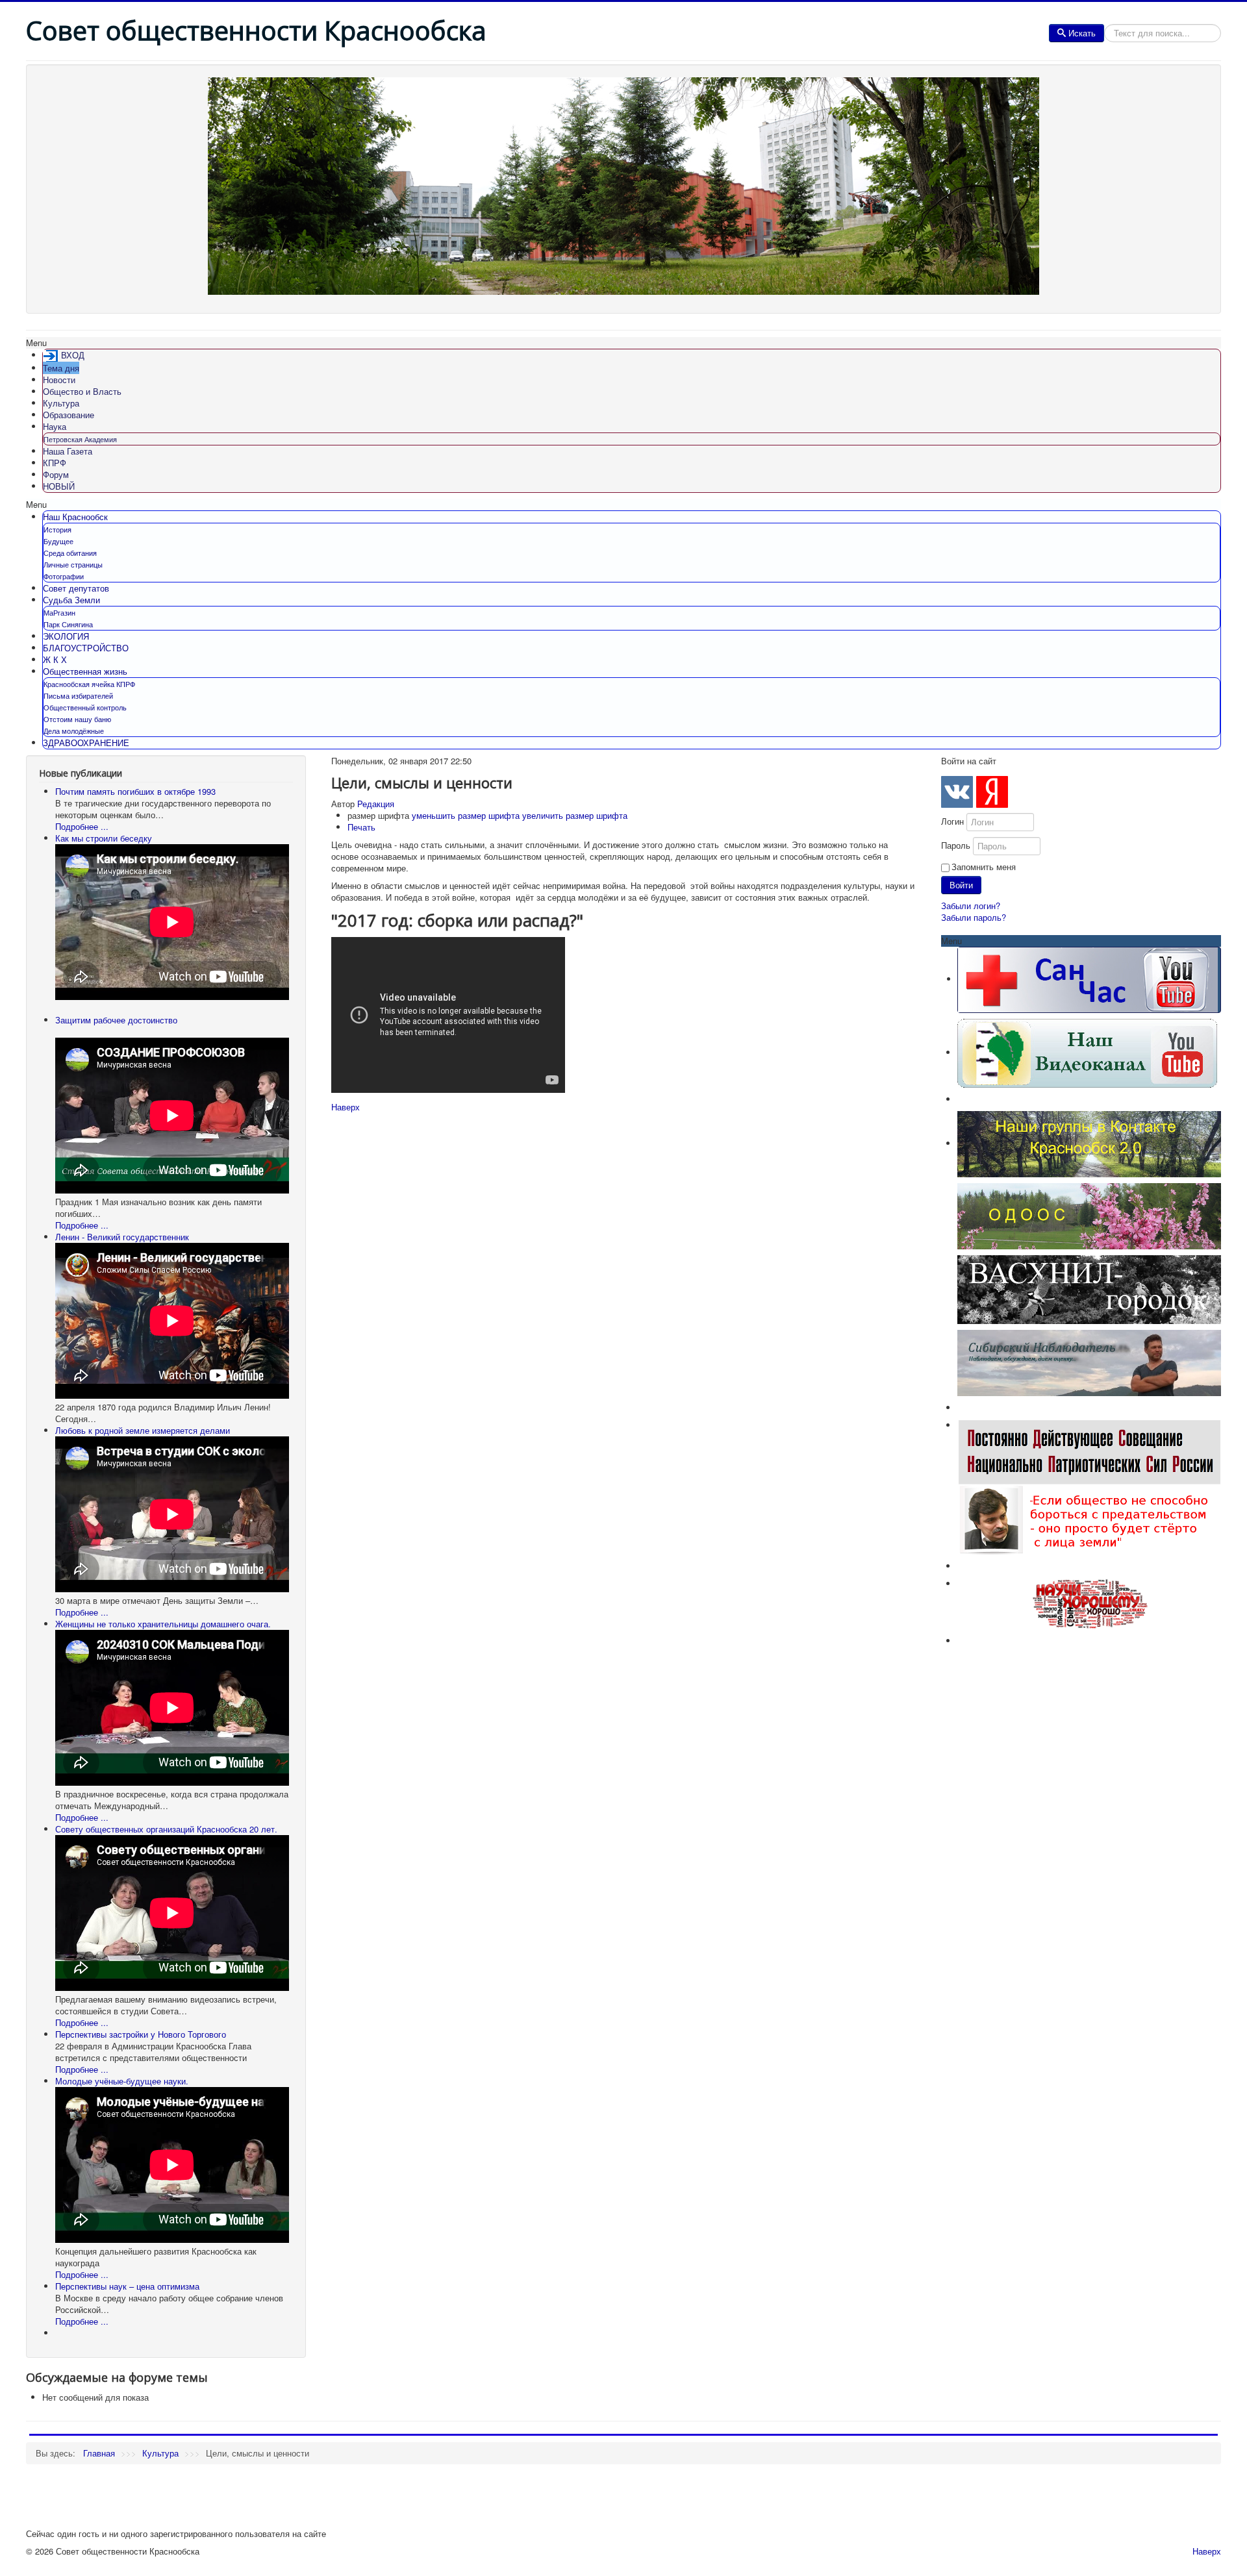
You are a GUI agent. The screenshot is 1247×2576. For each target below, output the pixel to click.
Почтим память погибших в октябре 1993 (135, 791)
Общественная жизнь (85, 671)
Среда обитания (70, 553)
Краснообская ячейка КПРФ (89, 684)
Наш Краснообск (75, 517)
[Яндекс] (992, 792)
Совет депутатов (76, 588)
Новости (59, 380)
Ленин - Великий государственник (122, 1237)
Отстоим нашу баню (77, 719)
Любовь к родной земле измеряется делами (143, 1430)
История (57, 529)
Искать (1082, 33)
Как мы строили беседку (104, 838)
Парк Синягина (68, 624)
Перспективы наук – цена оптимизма (127, 2286)
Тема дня (61, 368)
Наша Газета (68, 451)
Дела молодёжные (74, 731)
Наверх (346, 1107)
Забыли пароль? (974, 917)
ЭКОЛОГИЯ (66, 636)
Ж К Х (55, 659)
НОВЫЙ (59, 486)
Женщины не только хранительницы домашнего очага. (163, 1624)
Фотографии (64, 576)
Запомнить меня (984, 867)
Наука (55, 426)
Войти (961, 885)
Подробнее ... (82, 826)
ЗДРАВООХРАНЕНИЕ (86, 743)
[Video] (1087, 1052)
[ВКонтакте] (957, 792)
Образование (69, 415)
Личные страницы (73, 564)
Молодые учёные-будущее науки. (122, 2081)
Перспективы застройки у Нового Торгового (141, 2034)
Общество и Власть (82, 391)
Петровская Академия (80, 439)
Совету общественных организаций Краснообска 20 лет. (166, 1829)
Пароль (956, 845)
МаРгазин (59, 612)
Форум (56, 474)
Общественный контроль (85, 707)
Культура (61, 403)
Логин (952, 821)
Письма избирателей (78, 695)
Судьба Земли (71, 600)
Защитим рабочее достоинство (116, 1020)
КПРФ (55, 463)
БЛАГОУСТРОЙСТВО (86, 648)
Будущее (58, 541)
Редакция (376, 804)
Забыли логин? (971, 906)
